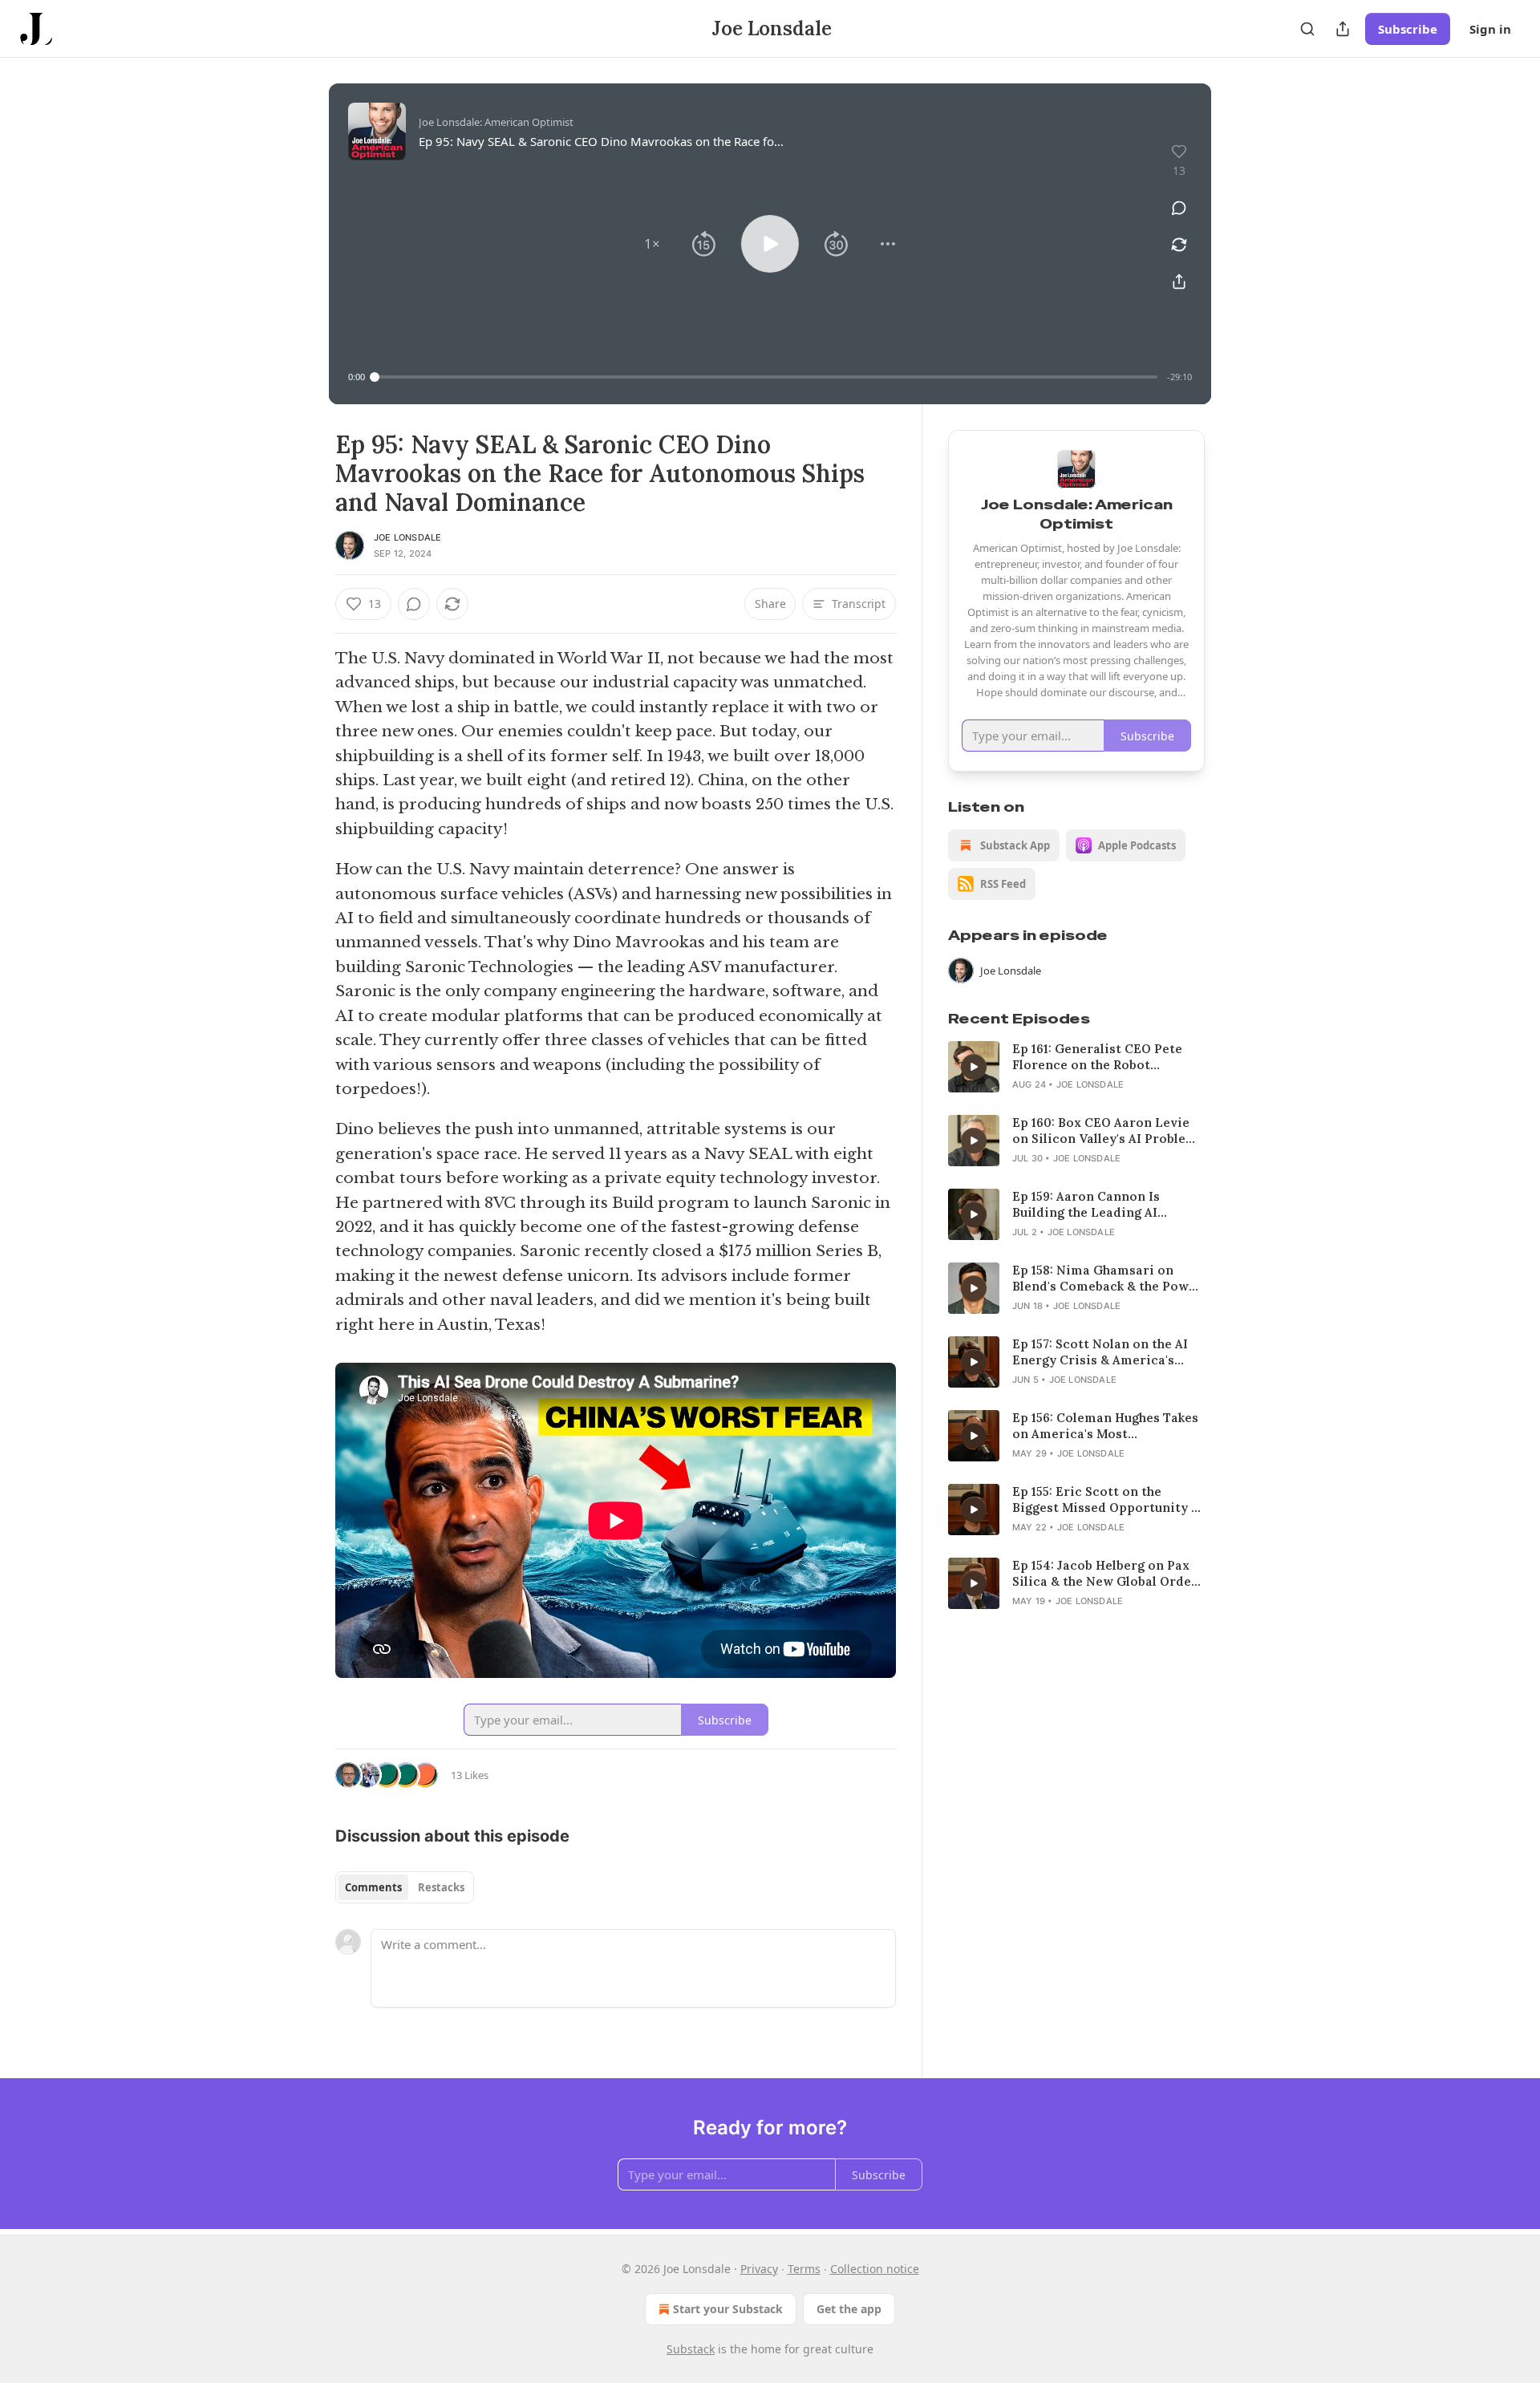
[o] (974, 1067)
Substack (691, 2349)
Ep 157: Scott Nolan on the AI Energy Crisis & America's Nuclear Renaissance (1100, 1352)
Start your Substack (728, 2309)
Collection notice (875, 2269)
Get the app (849, 2309)
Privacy (759, 2269)
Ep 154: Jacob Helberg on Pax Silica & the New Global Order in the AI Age (1105, 1574)
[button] (652, 244)
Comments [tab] (373, 1887)
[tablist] (405, 1887)
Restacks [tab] (441, 1887)
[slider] (766, 377)
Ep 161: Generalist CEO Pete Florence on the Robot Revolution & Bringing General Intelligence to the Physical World (1108, 1057)
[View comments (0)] (1179, 208)
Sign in (1490, 29)
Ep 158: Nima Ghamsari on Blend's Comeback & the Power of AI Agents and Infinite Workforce (1107, 1279)
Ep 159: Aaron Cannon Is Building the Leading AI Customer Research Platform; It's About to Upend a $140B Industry (1104, 1205)
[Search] (1307, 29)
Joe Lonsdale (407, 537)
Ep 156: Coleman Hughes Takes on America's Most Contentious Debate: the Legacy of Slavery (1105, 1426)
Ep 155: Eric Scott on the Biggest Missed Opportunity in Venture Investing (1108, 1500)
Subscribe (1408, 29)
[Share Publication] (1343, 29)
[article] (1076, 1067)
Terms (804, 2269)
